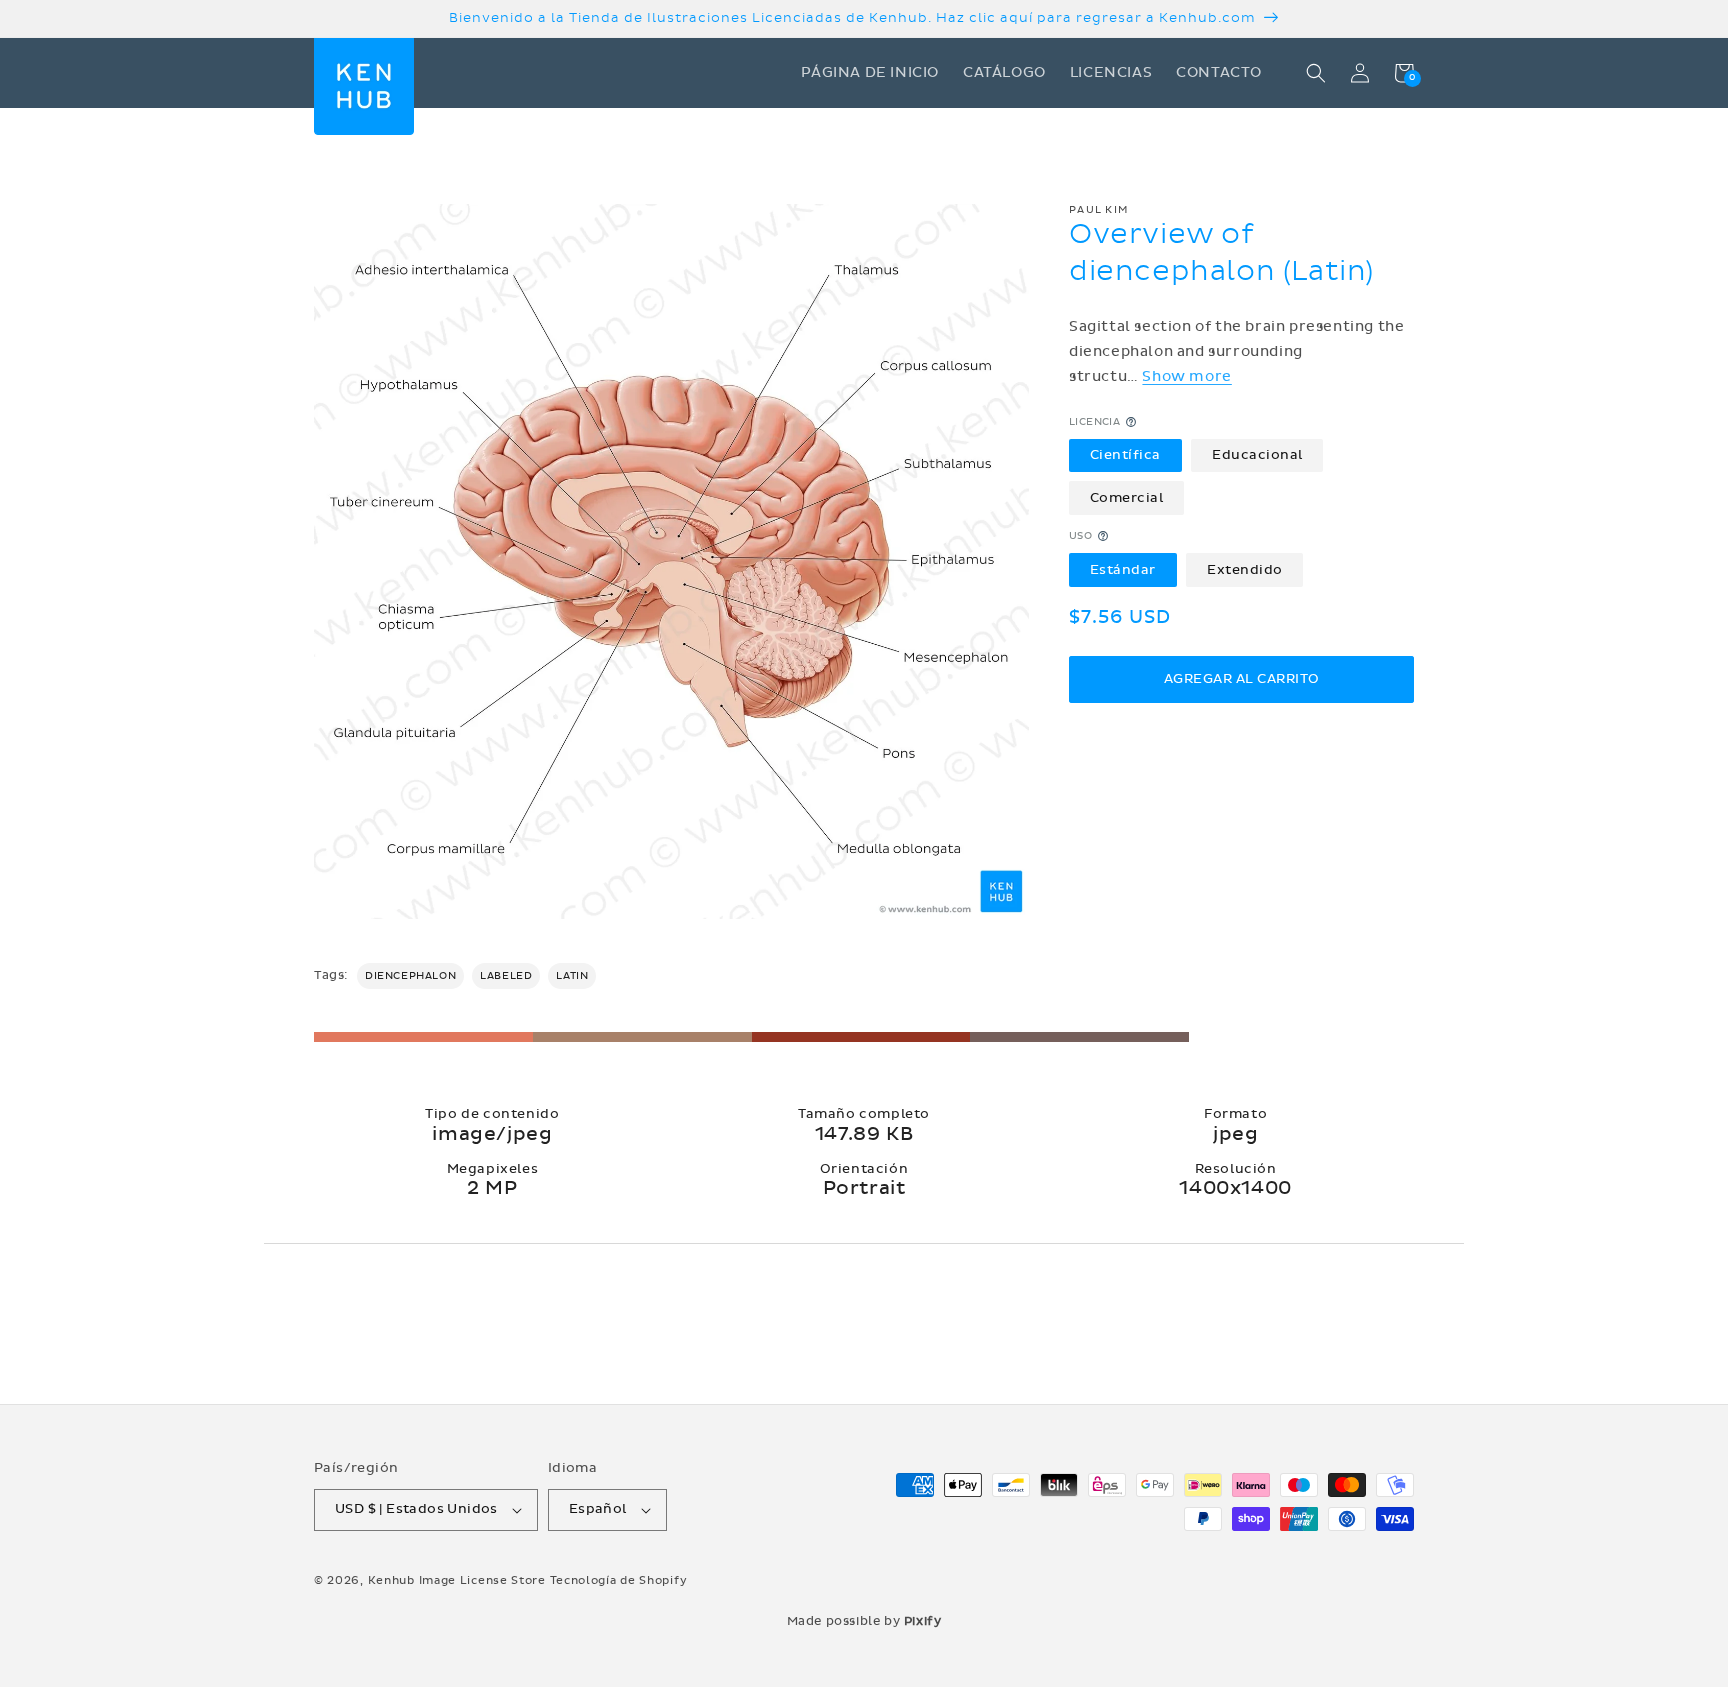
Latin (572, 976)
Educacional (1257, 455)
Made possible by (864, 1621)
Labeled (506, 976)
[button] (1316, 73)
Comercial (1127, 497)
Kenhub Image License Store (457, 1580)
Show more (1186, 376)
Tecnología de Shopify (619, 1580)
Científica (1125, 455)
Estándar (1123, 569)
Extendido (1245, 569)
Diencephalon (410, 976)
